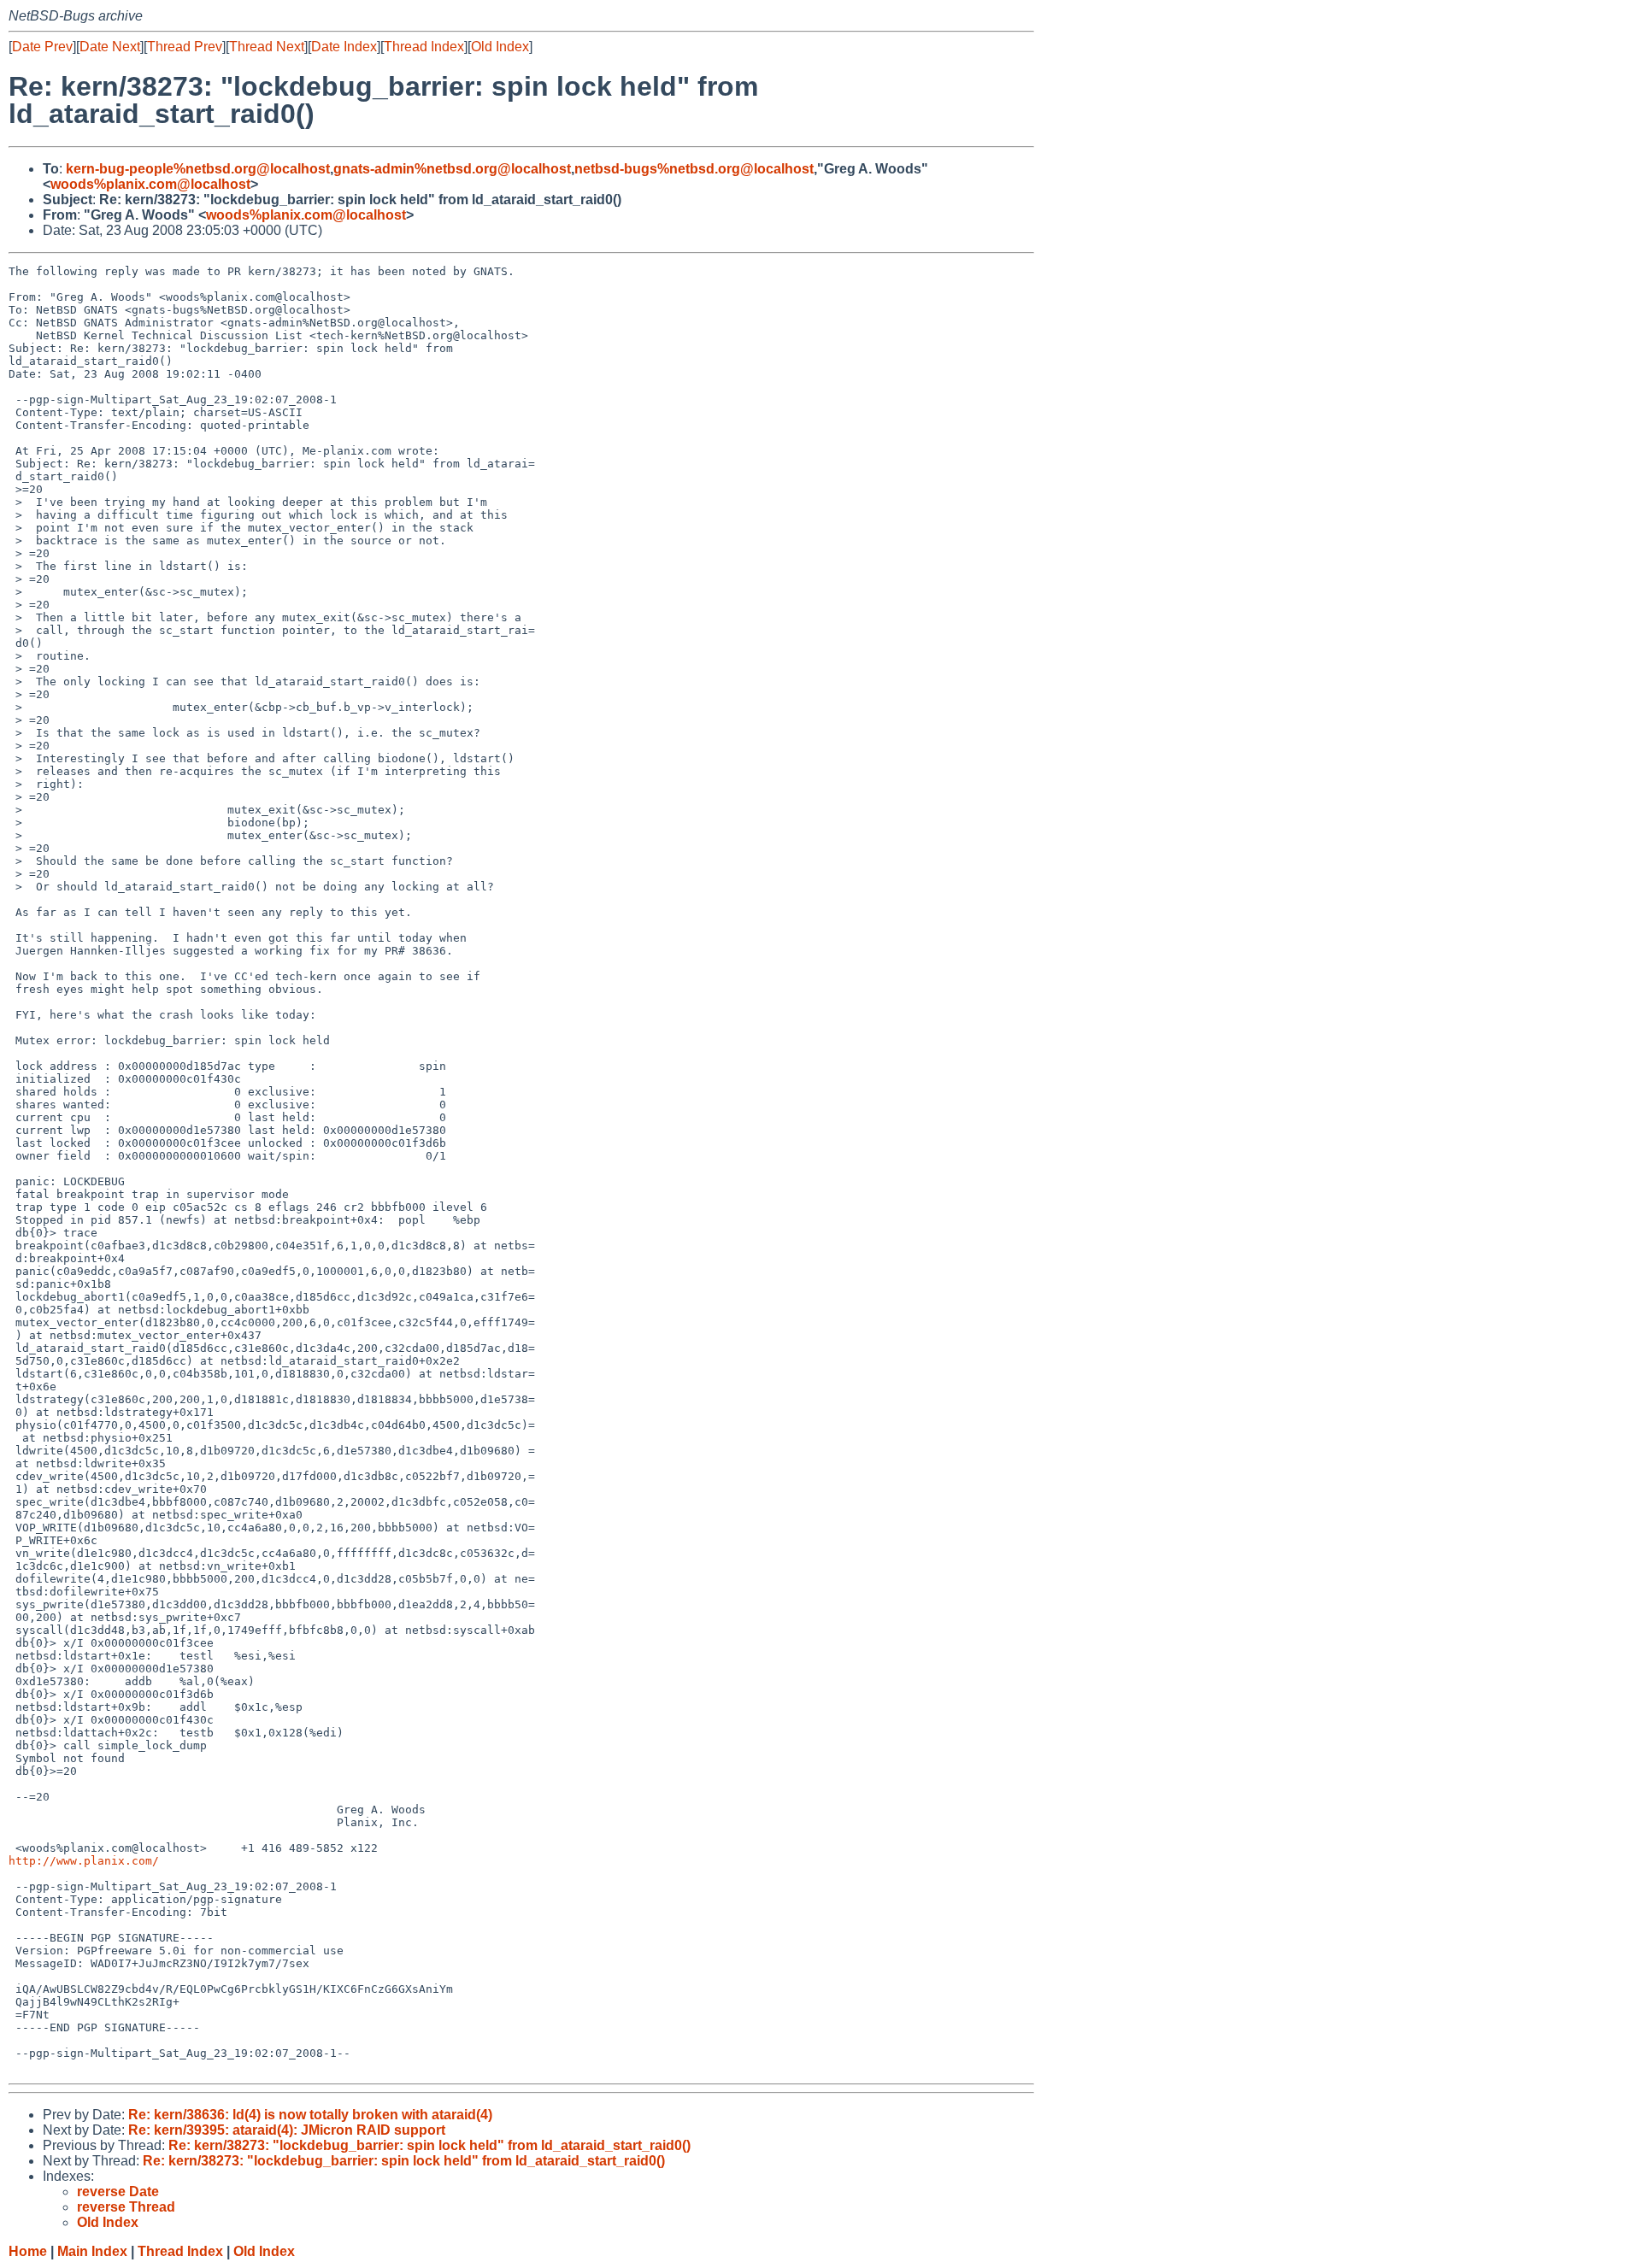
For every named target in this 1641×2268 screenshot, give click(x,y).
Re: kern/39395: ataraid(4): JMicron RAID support (287, 2130)
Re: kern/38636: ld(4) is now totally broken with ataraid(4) (310, 2115)
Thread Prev (185, 47)
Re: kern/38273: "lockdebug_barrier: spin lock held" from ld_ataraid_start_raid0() (429, 2145)
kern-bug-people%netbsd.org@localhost (198, 169)
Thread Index (424, 47)
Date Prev (42, 47)
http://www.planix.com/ (84, 1861)
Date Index (344, 47)
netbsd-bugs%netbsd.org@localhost (694, 169)
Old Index (500, 47)
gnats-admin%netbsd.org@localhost (452, 169)
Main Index (92, 2251)
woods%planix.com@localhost (150, 184)
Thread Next (267, 47)
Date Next (110, 47)
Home (28, 2251)
